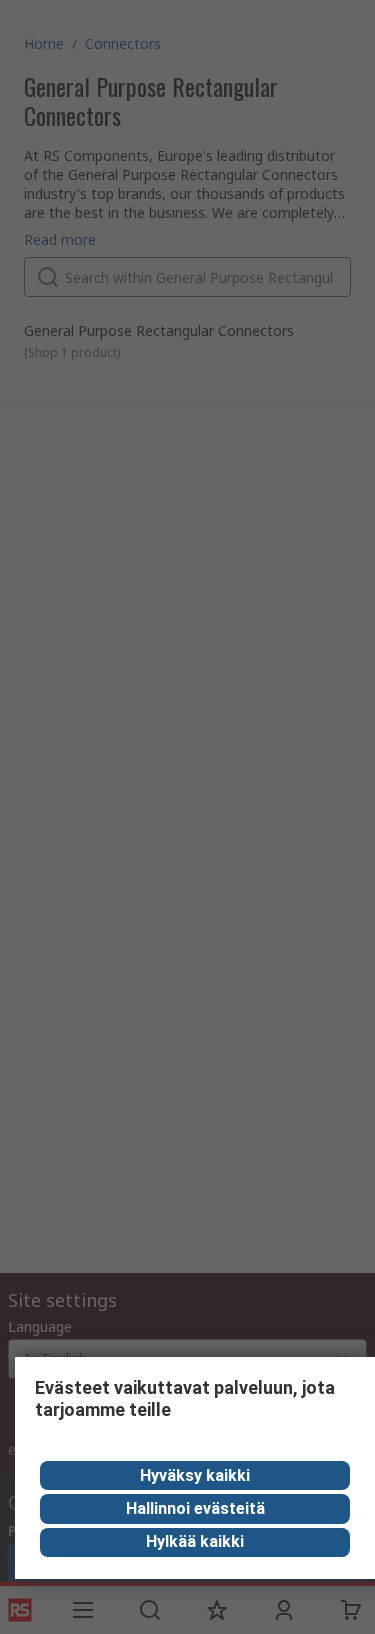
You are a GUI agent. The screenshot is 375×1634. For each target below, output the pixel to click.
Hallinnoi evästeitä (195, 1508)
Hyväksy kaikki (195, 1475)
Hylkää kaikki (195, 1541)
